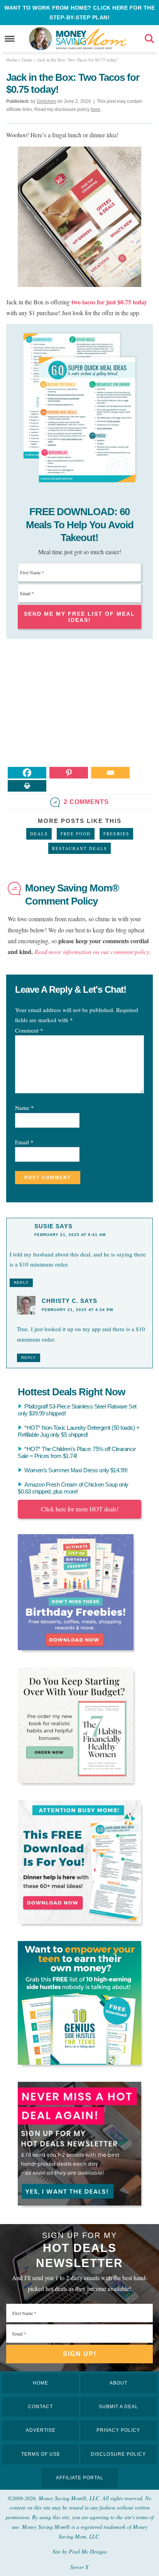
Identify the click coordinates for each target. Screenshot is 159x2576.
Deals (39, 834)
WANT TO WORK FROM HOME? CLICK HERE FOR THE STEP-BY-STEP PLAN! (79, 13)
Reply (21, 1283)
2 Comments (86, 802)
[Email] (110, 773)
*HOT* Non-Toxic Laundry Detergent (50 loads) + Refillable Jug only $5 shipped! (79, 1431)
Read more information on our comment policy (92, 952)
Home (41, 2383)
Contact (41, 2407)
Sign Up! (80, 2354)
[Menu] (10, 39)
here (96, 109)
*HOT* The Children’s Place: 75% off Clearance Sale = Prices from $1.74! (77, 1452)
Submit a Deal (118, 2407)
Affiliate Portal (80, 2478)
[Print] (27, 786)
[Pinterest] (69, 773)
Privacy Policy (118, 2430)
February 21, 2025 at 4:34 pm (77, 1310)
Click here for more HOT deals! (80, 1509)
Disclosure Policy (118, 2454)
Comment (29, 1030)
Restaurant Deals (79, 848)
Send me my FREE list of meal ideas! (79, 617)
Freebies (116, 834)
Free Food (76, 834)
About (118, 2383)
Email (24, 1142)
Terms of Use (41, 2454)
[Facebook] (27, 773)
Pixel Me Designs (88, 2551)
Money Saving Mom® (91, 39)
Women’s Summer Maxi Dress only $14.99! (76, 1470)
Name (25, 1108)
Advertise (41, 2430)
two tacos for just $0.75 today (108, 302)
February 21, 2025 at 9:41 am (70, 1235)
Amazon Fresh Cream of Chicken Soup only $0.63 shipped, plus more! (73, 1488)
